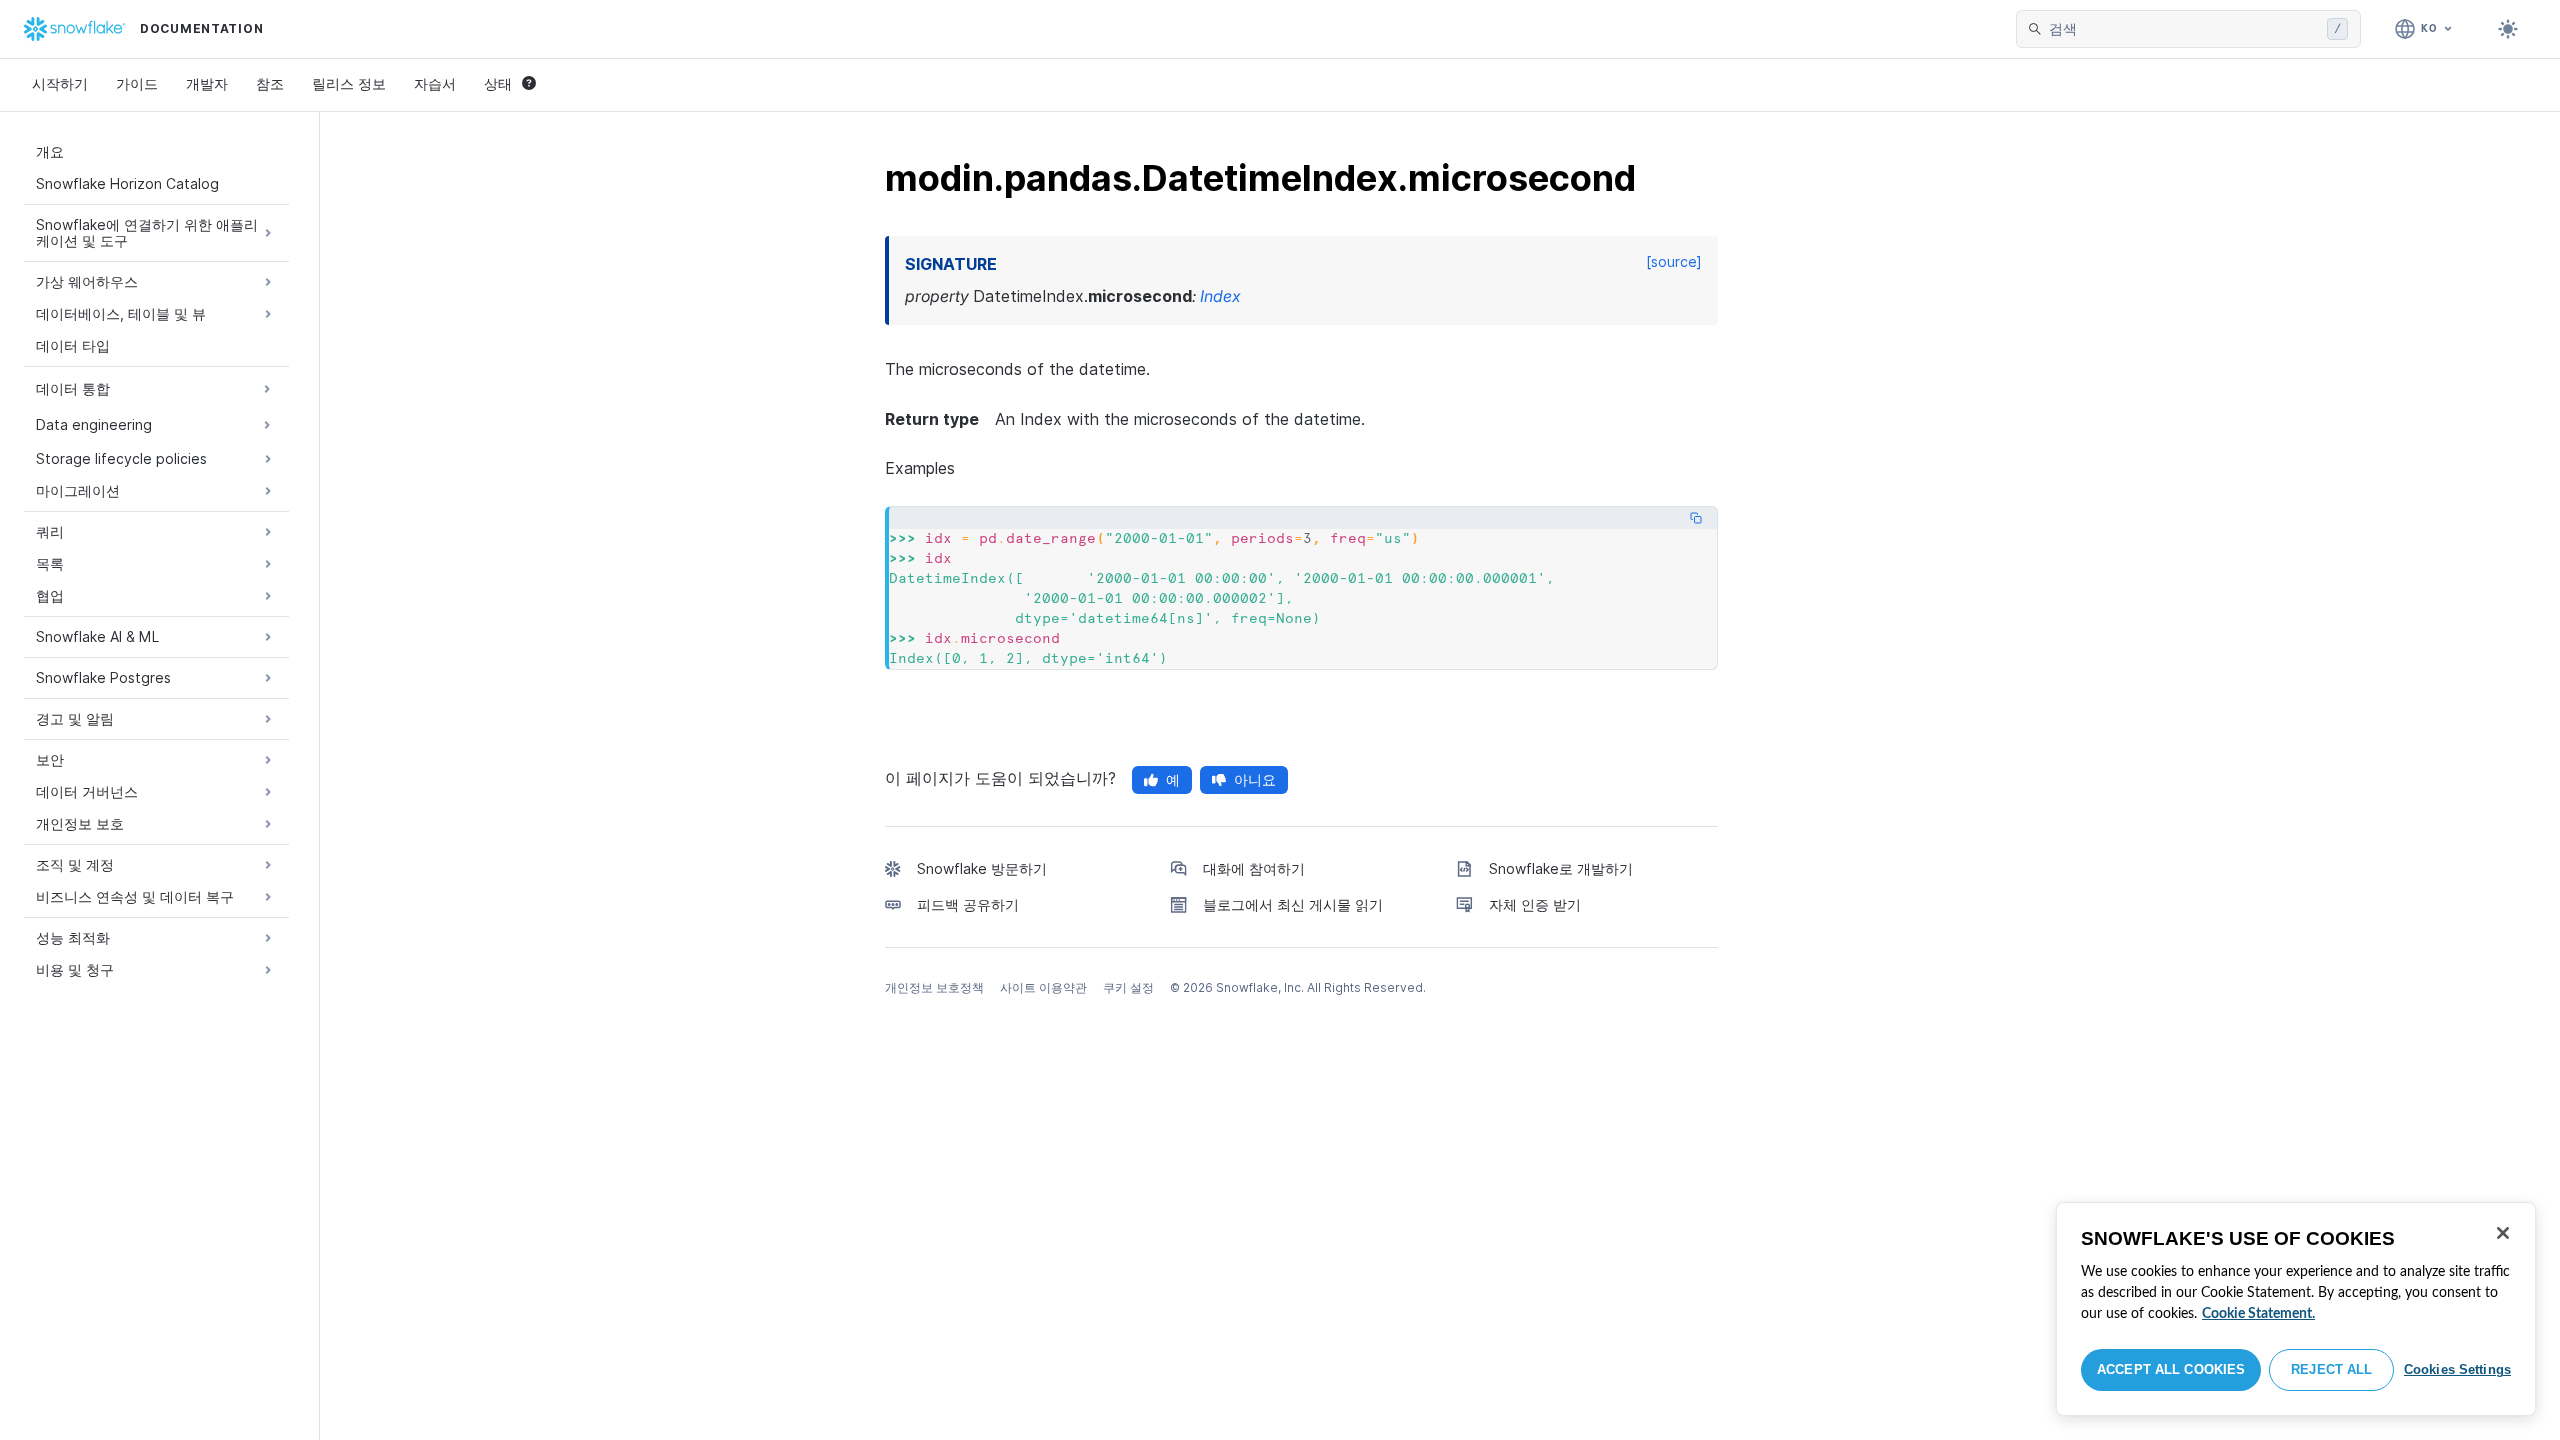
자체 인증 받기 (1535, 904)
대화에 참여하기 (1254, 868)
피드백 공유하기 (968, 904)
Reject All (2331, 1369)
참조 (270, 83)
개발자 (207, 83)
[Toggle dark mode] (2508, 29)
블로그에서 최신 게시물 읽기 (1293, 904)
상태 (498, 83)
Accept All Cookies (2171, 1369)
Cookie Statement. (2258, 1314)
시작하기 (60, 83)
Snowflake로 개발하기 (1561, 868)
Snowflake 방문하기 (982, 868)
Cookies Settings (2457, 1369)
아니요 (1255, 779)
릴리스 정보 (349, 83)
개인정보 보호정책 (934, 987)
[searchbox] (2184, 29)
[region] (2296, 1309)
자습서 (435, 83)
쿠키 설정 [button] (1128, 987)
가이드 (137, 83)
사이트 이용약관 (1043, 987)
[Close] (2503, 1233)
